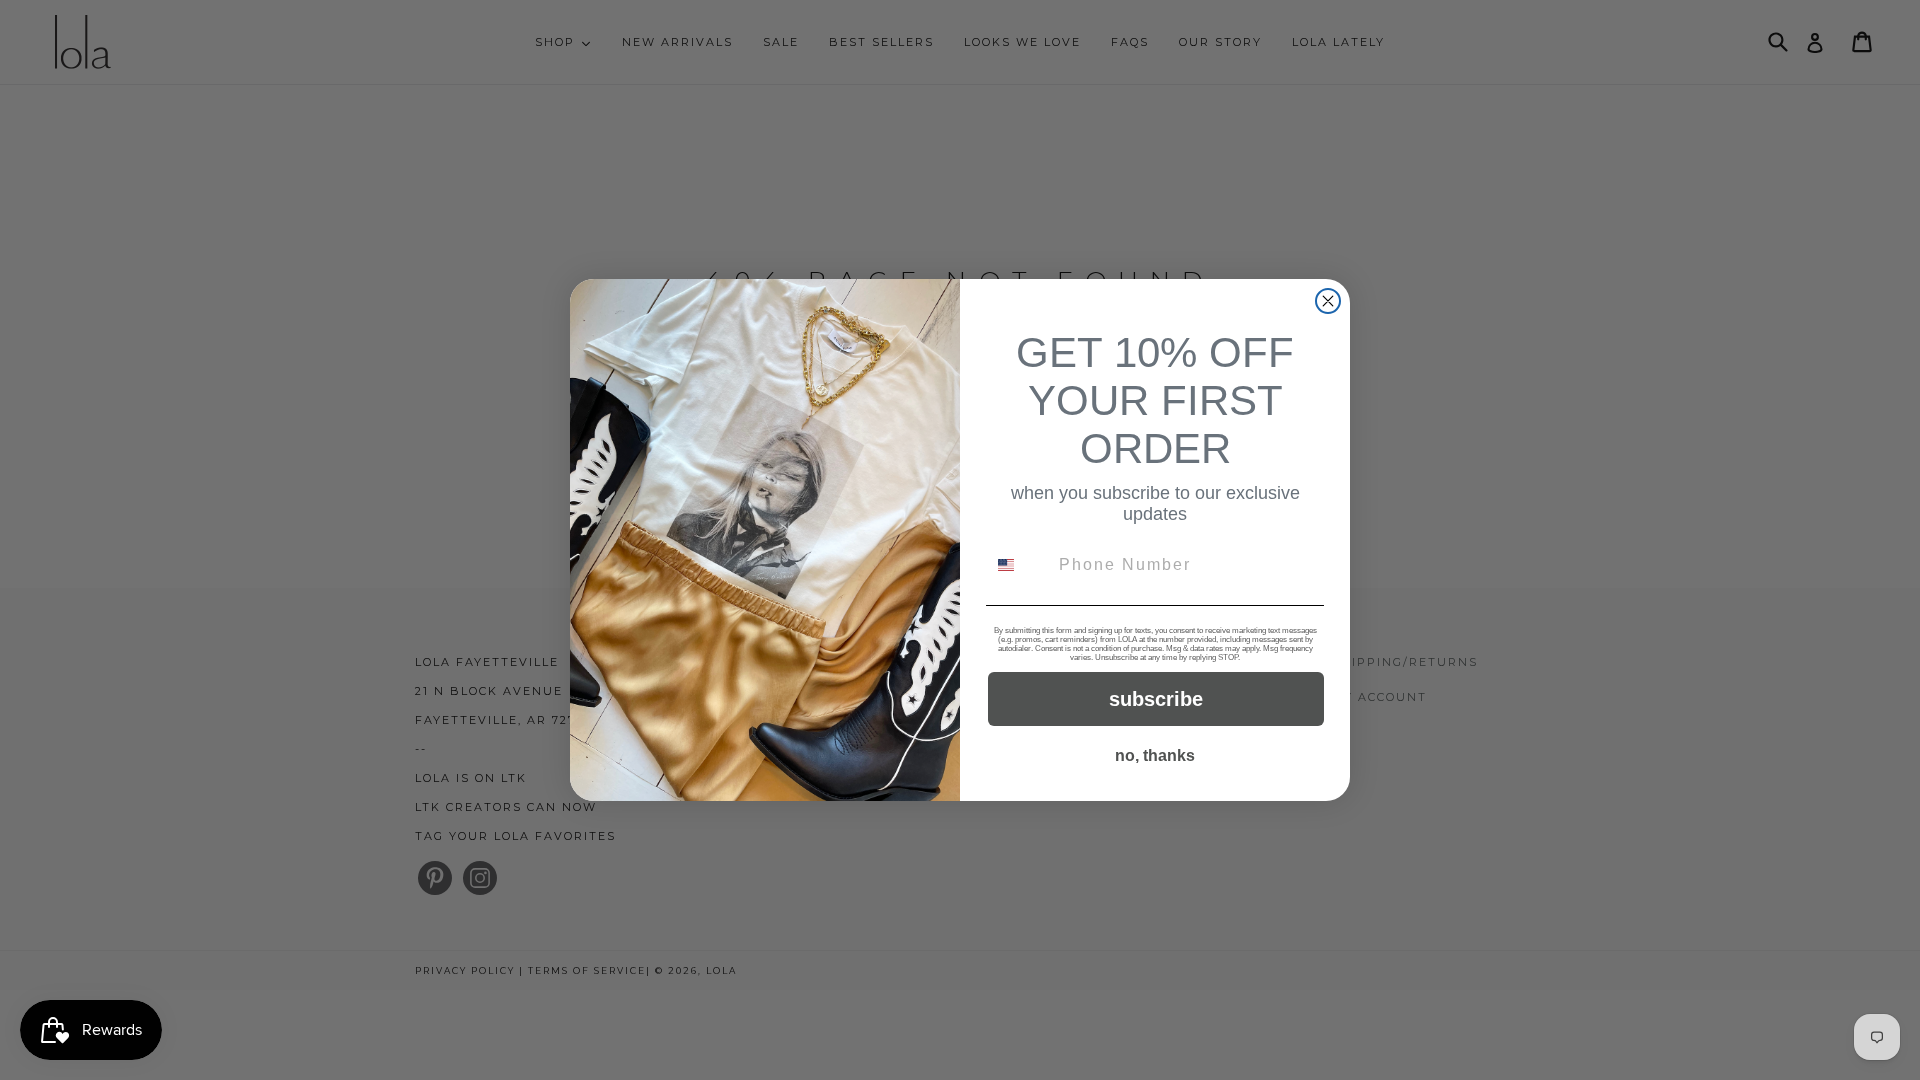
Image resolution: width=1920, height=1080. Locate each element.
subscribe (1156, 699)
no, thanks (1155, 755)
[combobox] (1018, 565)
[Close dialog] (1328, 301)
